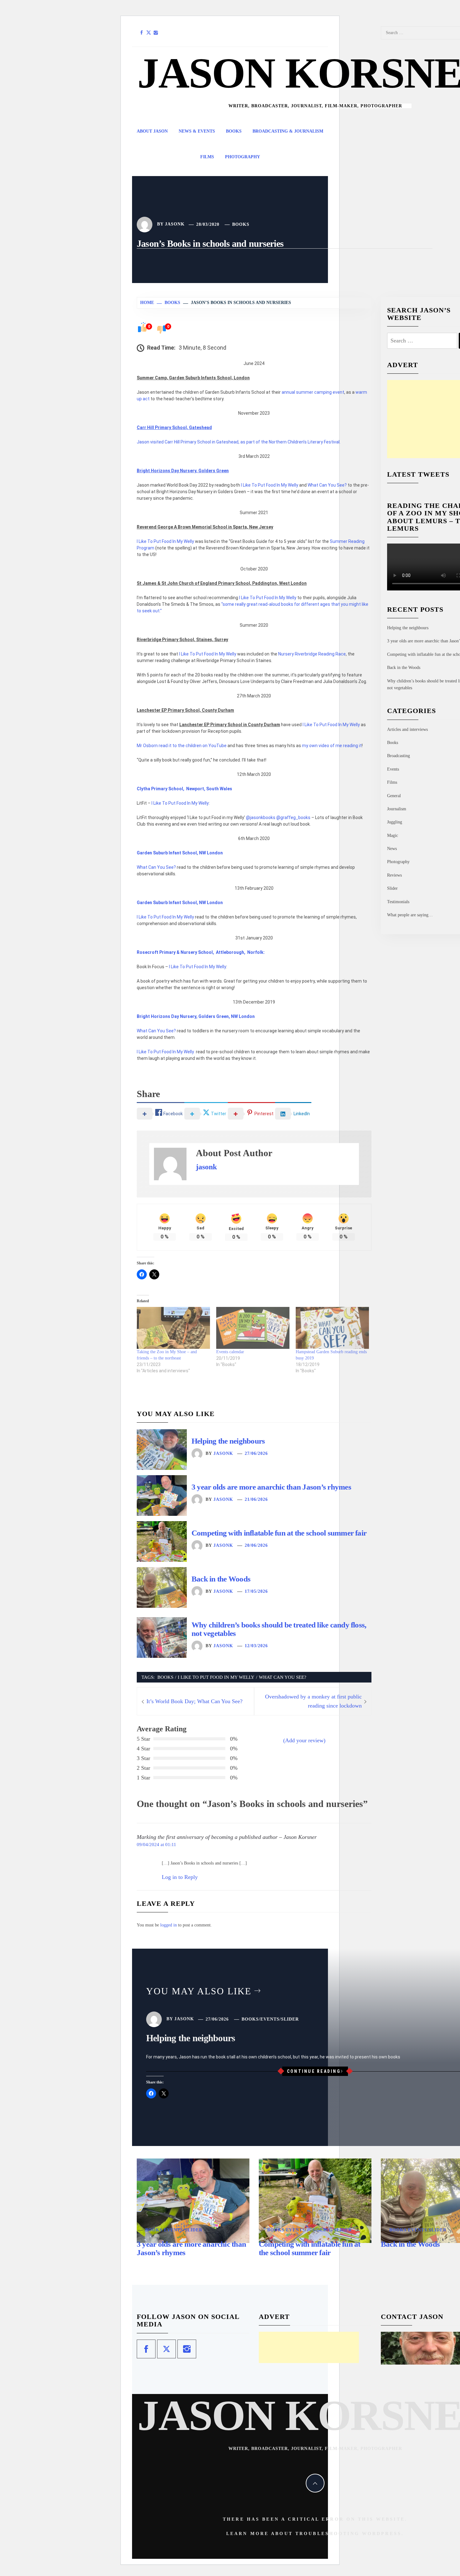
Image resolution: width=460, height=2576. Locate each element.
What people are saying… (410, 915)
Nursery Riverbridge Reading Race (312, 654)
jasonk (175, 224)
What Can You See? (327, 485)
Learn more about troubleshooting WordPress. (315, 2534)
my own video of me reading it (332, 746)
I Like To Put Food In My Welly (270, 485)
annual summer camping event (313, 392)
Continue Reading (314, 2071)
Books (234, 131)
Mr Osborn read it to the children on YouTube (182, 746)
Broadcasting (399, 756)
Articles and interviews (407, 729)
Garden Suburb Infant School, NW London (180, 853)
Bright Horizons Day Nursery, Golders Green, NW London (196, 1016)
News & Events (197, 131)
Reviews (394, 875)
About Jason (152, 131)
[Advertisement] (309, 2347)
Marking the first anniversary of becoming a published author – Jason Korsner (227, 1837)
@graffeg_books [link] (294, 817)
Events (393, 769)
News (392, 849)
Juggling (395, 822)
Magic (393, 835)
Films (207, 157)
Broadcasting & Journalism (288, 131)
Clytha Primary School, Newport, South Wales (184, 789)
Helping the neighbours (228, 1441)
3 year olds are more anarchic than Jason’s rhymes (271, 1487)
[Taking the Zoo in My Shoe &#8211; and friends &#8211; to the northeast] (173, 1328)
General (394, 796)
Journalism (397, 809)
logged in (169, 1925)
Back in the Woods (221, 1579)
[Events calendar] (253, 1328)
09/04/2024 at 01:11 (156, 1844)
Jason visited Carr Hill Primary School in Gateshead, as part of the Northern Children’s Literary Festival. (239, 442)
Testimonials (398, 902)
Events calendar (230, 1352)
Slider (392, 888)
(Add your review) (304, 1740)
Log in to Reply (180, 1877)
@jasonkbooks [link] (261, 817)
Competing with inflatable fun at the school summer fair (279, 1533)
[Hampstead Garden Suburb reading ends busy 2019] (332, 1328)
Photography (243, 157)
